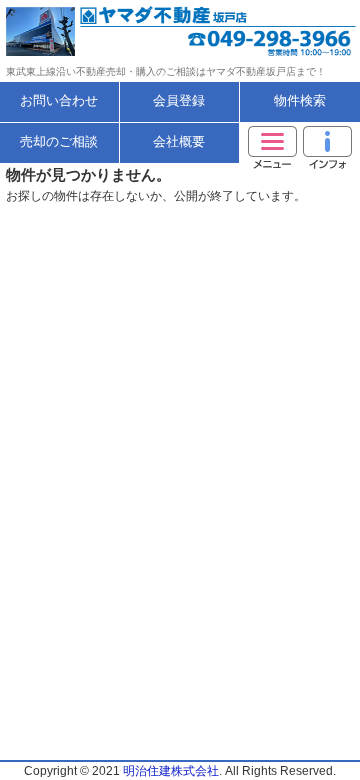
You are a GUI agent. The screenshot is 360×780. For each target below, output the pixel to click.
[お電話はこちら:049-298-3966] (270, 31)
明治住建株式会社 (171, 771)
